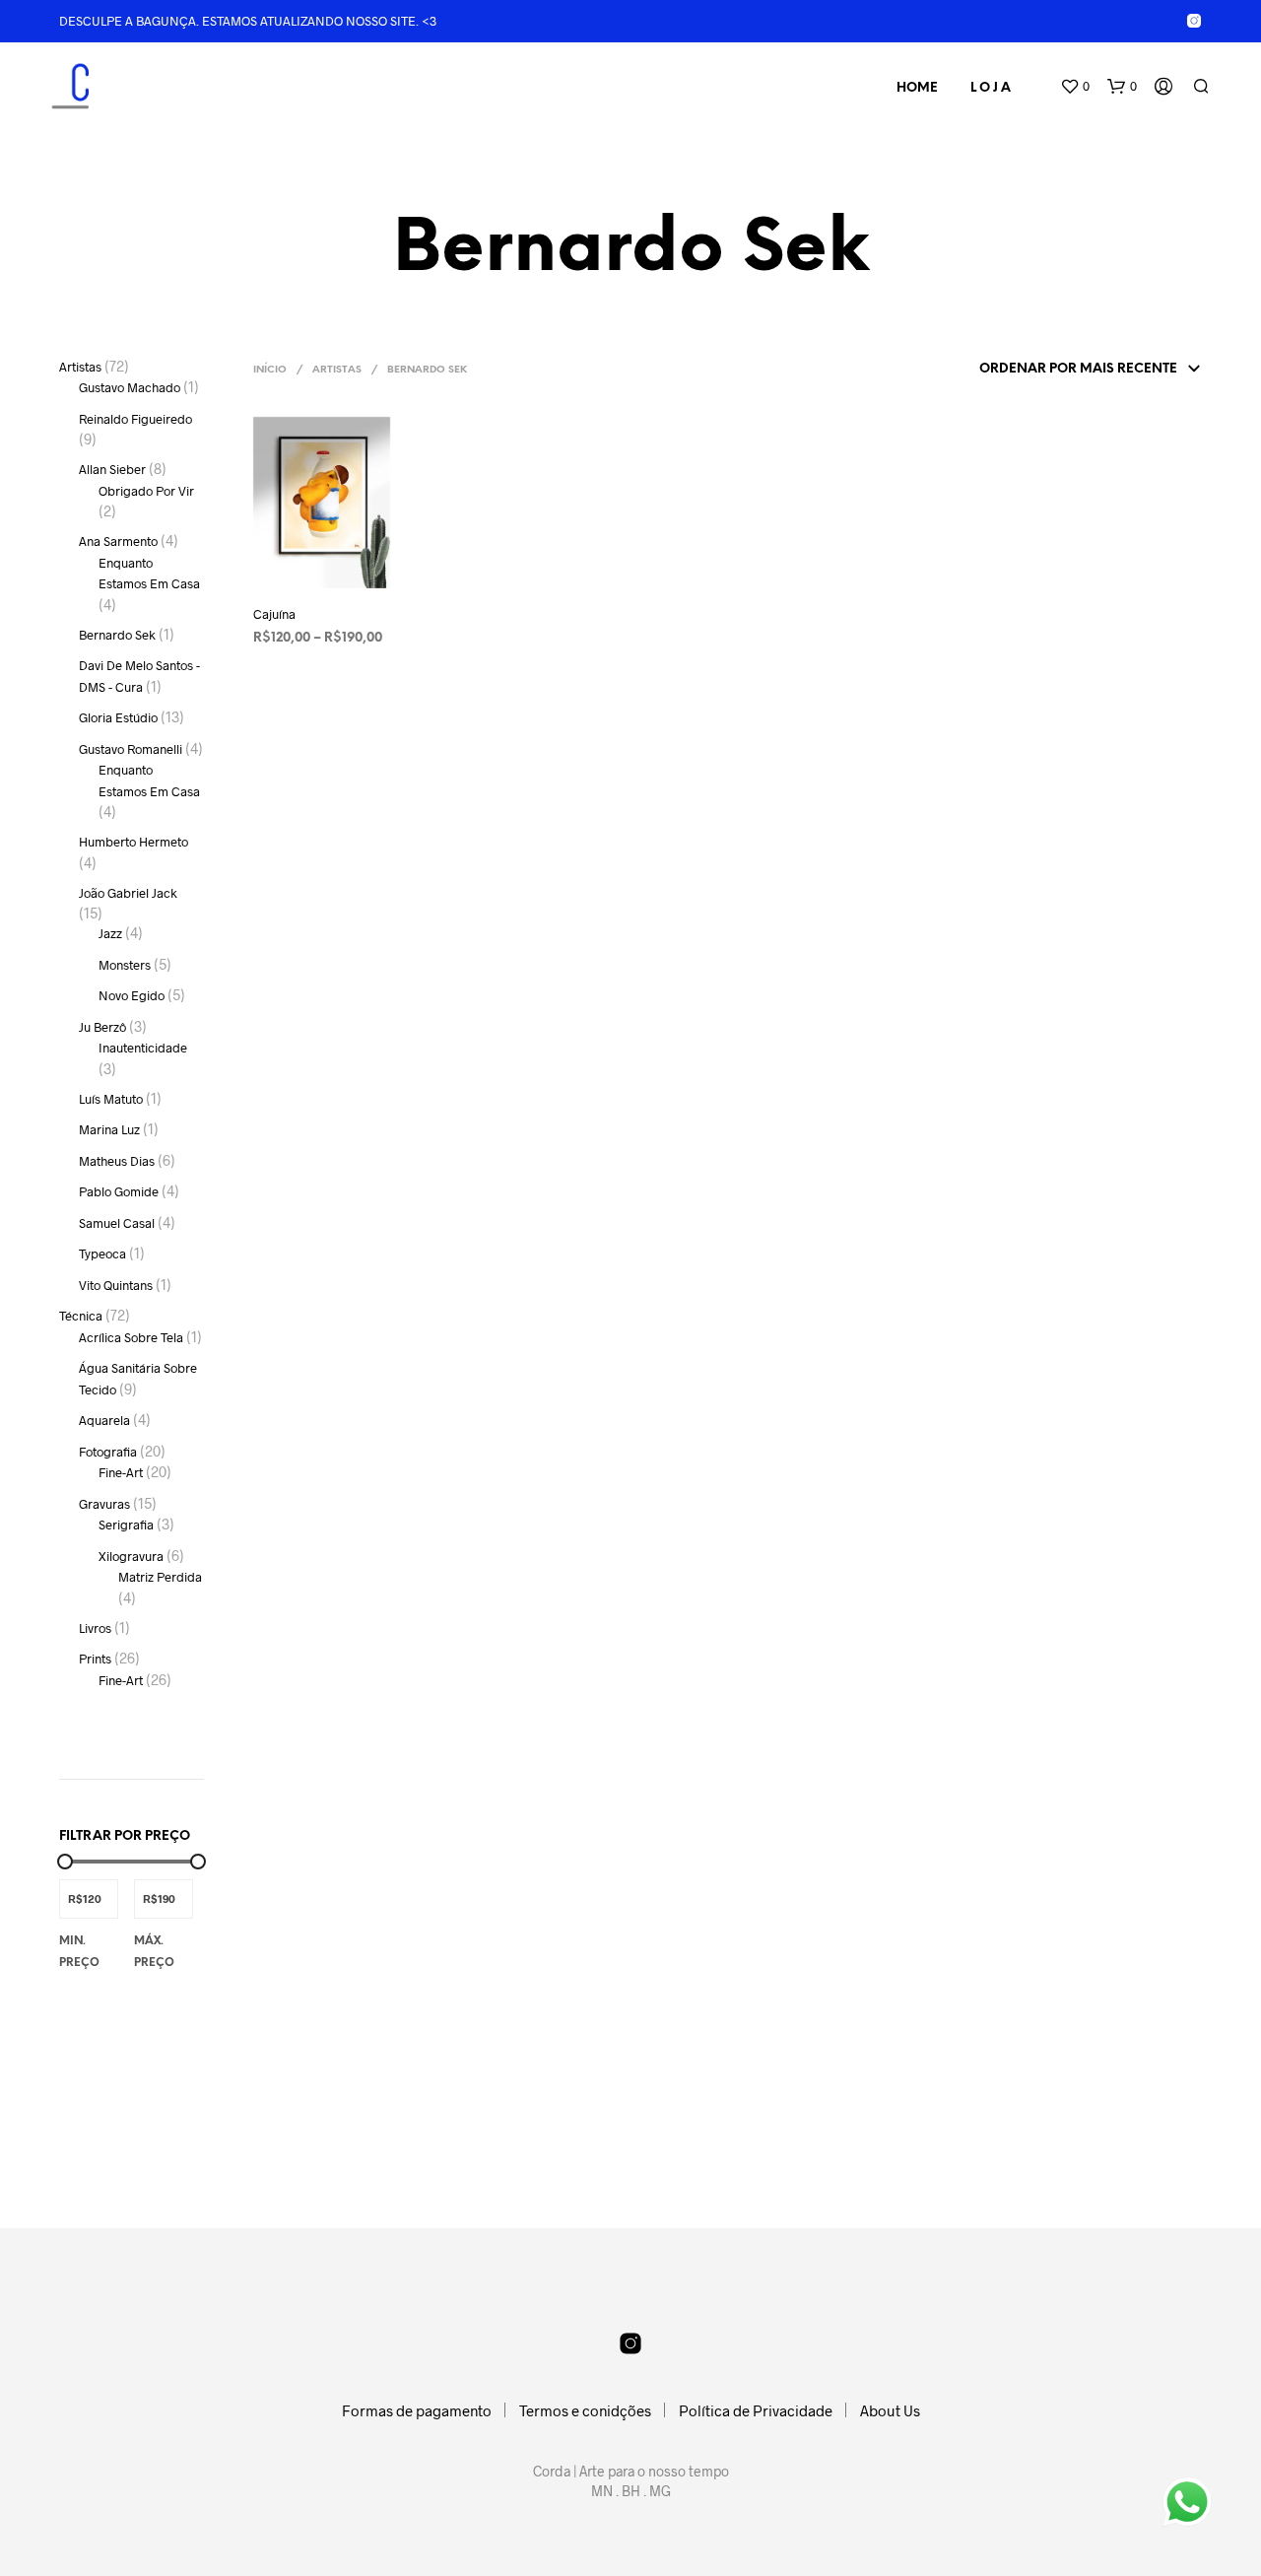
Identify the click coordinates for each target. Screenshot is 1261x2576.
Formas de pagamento (417, 2410)
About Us (890, 2410)
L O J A (991, 88)
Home (917, 88)
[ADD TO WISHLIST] (306, 599)
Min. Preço (79, 1953)
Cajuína (274, 614)
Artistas (337, 370)
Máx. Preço (154, 1953)
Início (270, 370)
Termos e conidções (585, 2410)
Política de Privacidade (756, 2410)
